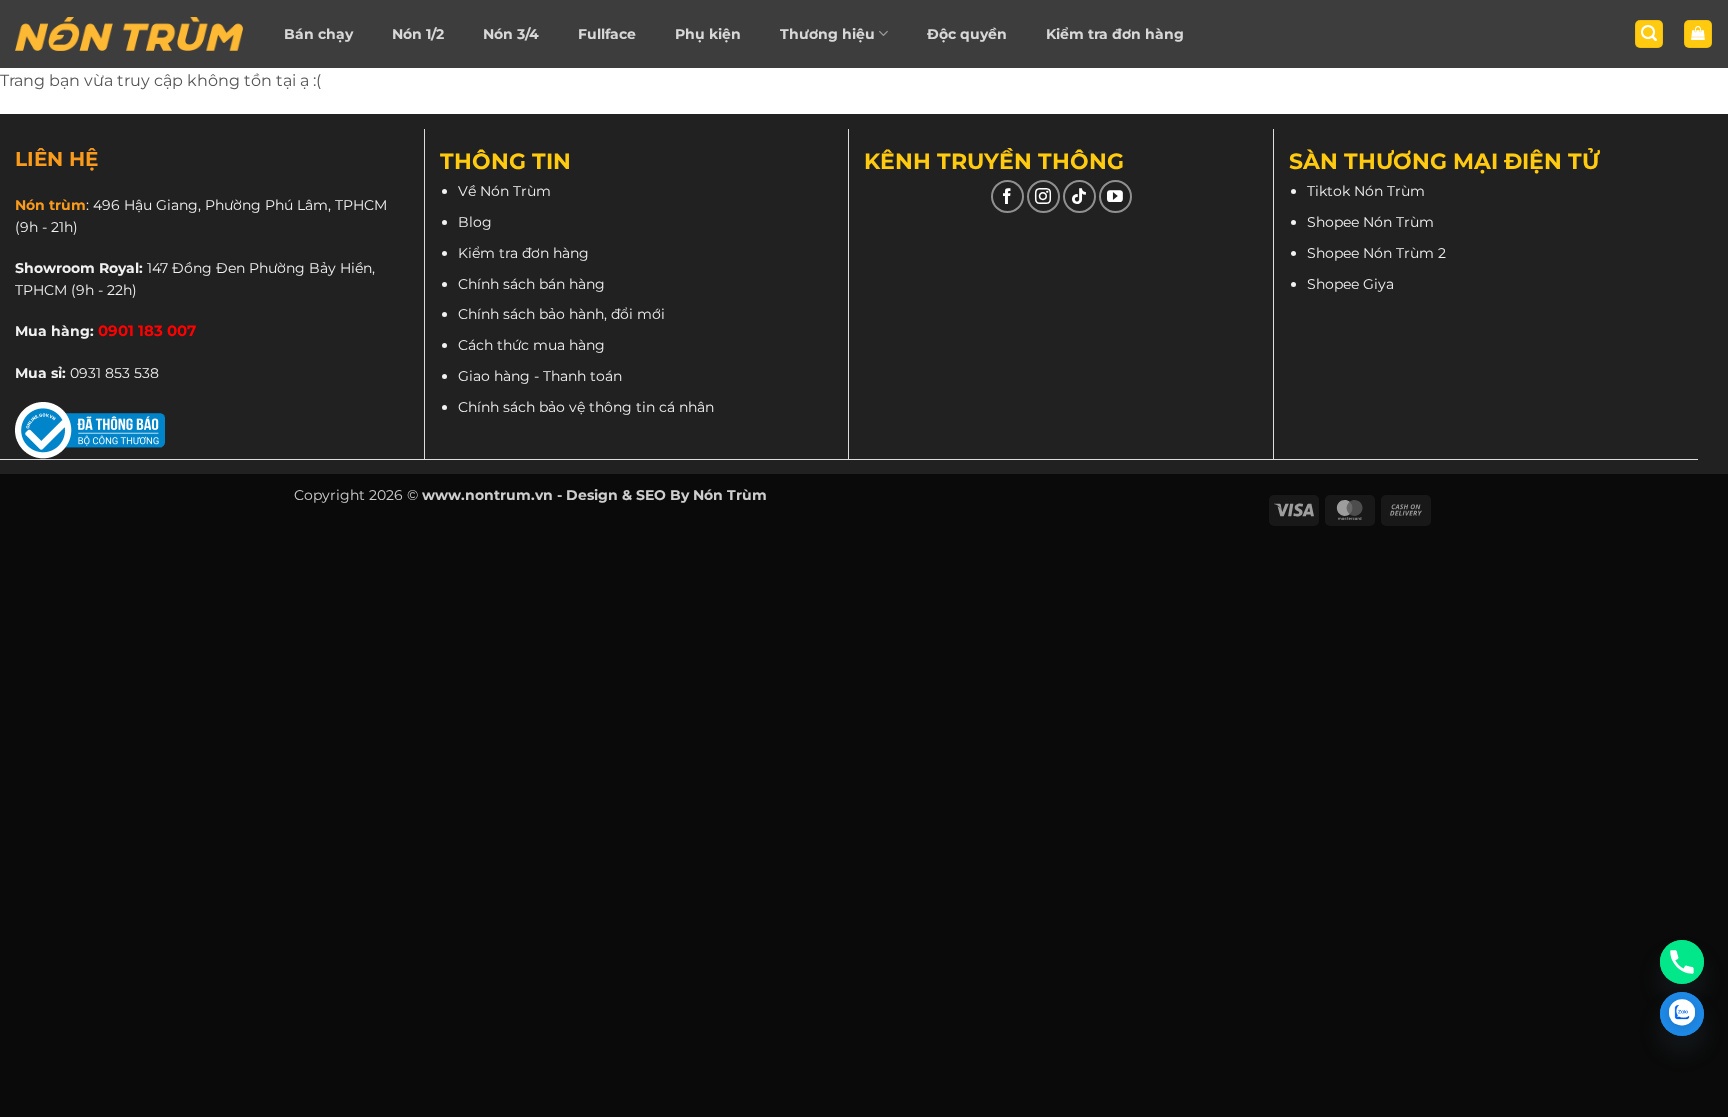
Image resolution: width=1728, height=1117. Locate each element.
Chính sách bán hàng (531, 284)
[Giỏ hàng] (1698, 34)
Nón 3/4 (511, 34)
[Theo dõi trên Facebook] (1007, 196)
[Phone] (1682, 962)
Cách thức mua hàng (531, 345)
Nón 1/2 (418, 34)
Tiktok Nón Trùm (1366, 191)
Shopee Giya (1350, 284)
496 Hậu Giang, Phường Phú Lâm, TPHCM (240, 205)
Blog (475, 222)
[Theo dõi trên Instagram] (1043, 196)
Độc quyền (967, 34)
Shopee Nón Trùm (1370, 222)
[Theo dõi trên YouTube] (1115, 196)
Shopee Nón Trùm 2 (1376, 253)
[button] (1649, 34)
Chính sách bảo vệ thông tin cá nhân (586, 407)
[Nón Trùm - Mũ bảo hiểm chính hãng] (129, 34)
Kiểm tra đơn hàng (1115, 34)
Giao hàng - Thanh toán (540, 376)
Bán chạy (318, 34)
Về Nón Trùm (504, 191)
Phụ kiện (708, 34)
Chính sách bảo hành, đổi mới (561, 314)
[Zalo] (1682, 1014)
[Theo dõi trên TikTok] (1079, 196)
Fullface (607, 34)
